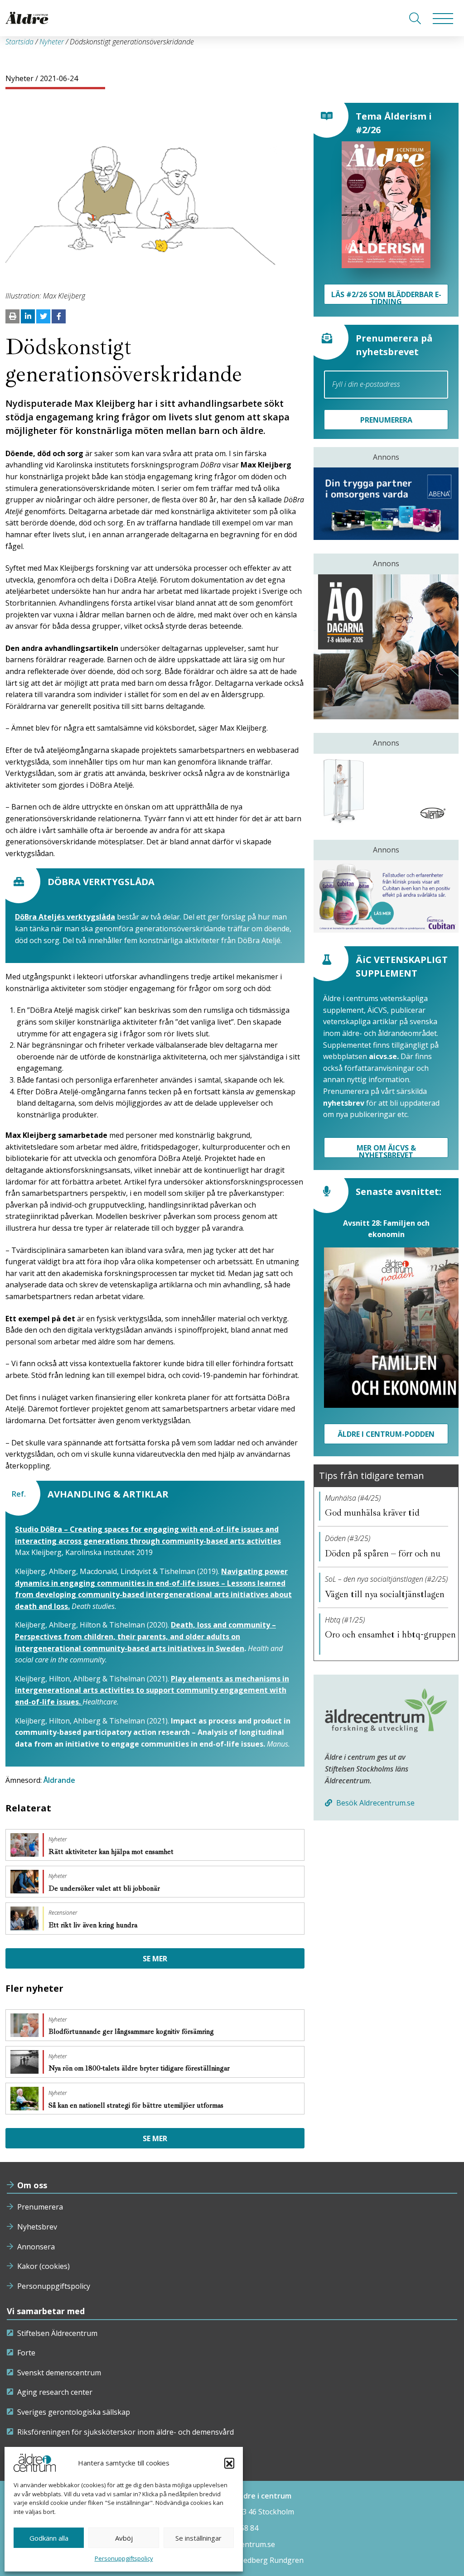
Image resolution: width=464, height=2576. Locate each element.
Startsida (19, 42)
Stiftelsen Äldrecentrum (57, 2333)
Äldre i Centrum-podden (386, 1434)
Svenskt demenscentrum (59, 2373)
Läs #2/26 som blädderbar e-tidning (386, 297)
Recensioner (63, 1913)
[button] (229, 2463)
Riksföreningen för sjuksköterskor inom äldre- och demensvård (126, 2432)
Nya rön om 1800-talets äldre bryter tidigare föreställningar (140, 2068)
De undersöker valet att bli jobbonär (105, 1888)
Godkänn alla (49, 2538)
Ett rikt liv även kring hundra (94, 1925)
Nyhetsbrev (37, 2227)
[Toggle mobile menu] (443, 18)
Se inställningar (198, 2538)
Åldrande (59, 1780)
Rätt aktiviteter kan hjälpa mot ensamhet (112, 1852)
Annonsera (36, 2247)
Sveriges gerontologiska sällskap (74, 2412)
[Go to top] (232, 2560)
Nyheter (52, 42)
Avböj (124, 2538)
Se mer (155, 1959)
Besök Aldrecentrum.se (375, 1803)
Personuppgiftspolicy (124, 2558)
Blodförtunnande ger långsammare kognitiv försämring (132, 2032)
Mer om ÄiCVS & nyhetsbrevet (386, 1150)
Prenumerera (40, 2207)
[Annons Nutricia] (386, 896)
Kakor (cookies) (43, 2266)
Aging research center (55, 2392)
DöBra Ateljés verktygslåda (65, 917)
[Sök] (415, 18)
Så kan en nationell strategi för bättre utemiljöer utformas (137, 2105)
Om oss (32, 2185)
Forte (26, 2353)
